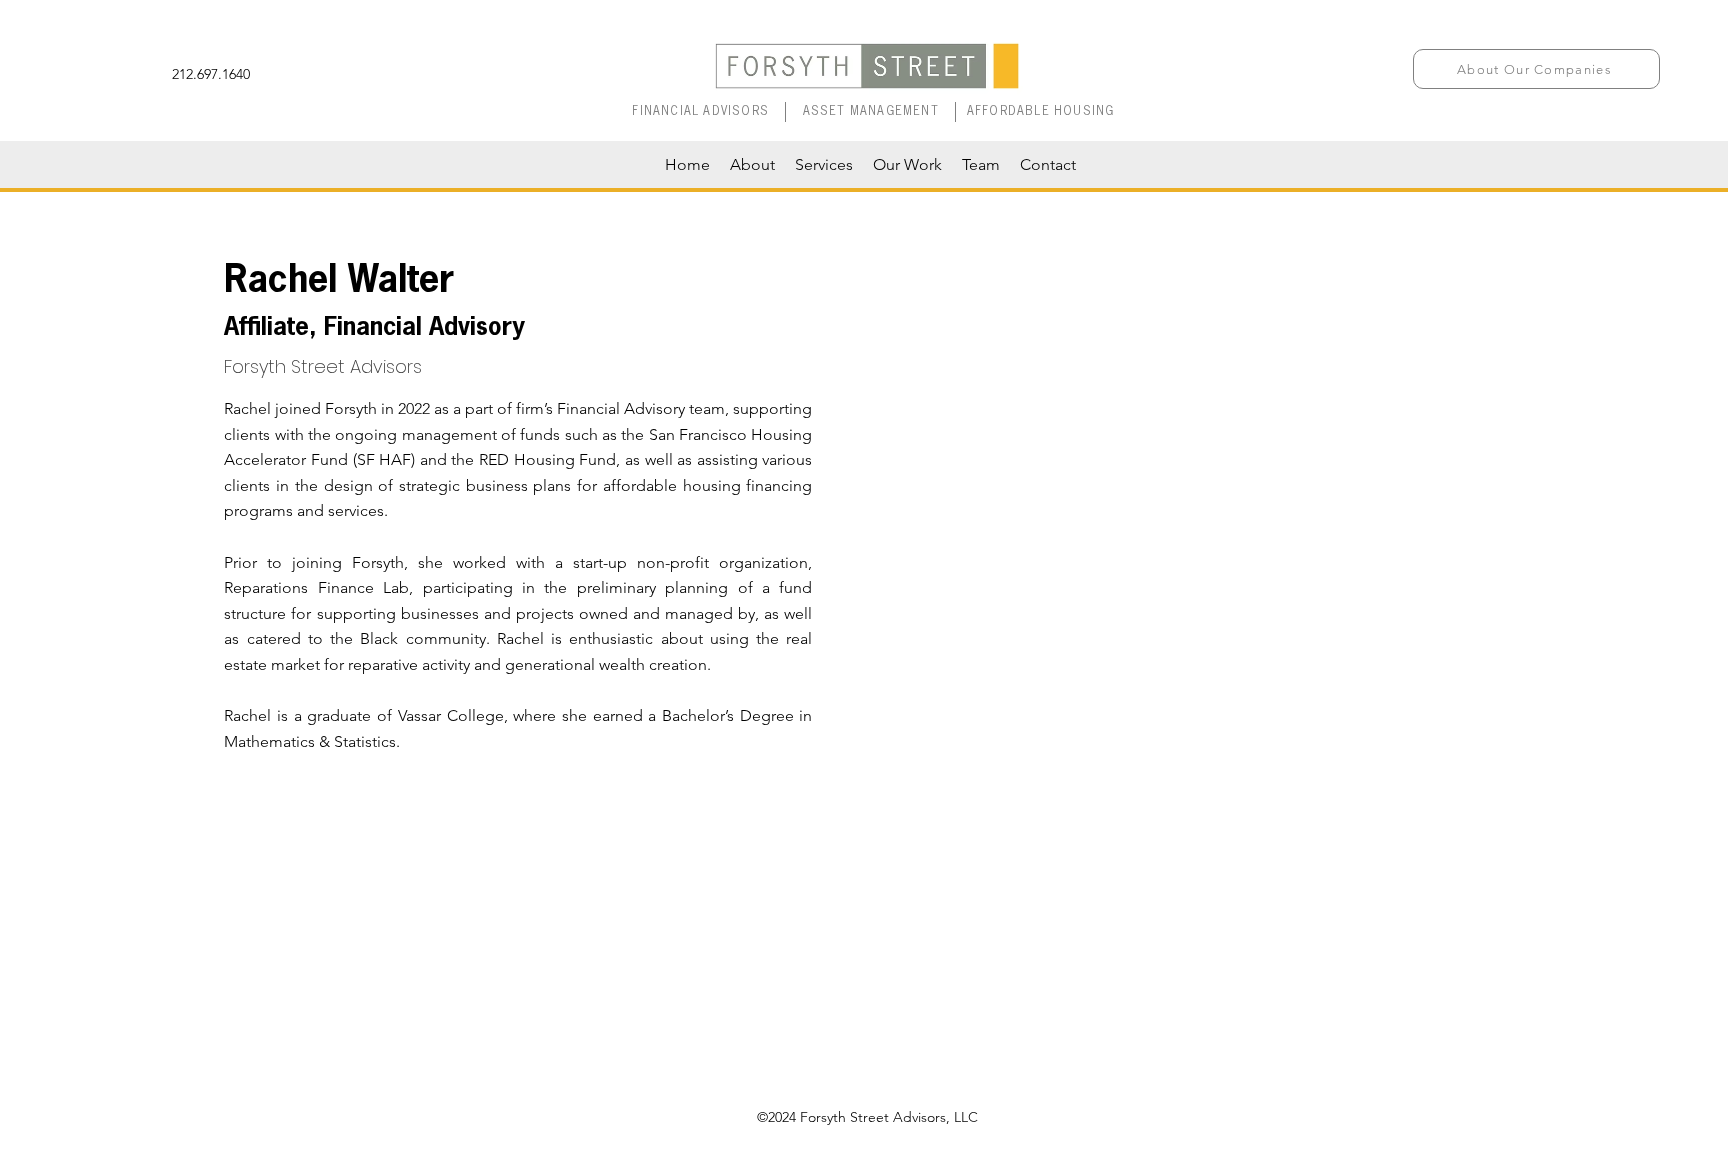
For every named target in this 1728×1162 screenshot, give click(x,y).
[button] (1536, 69)
